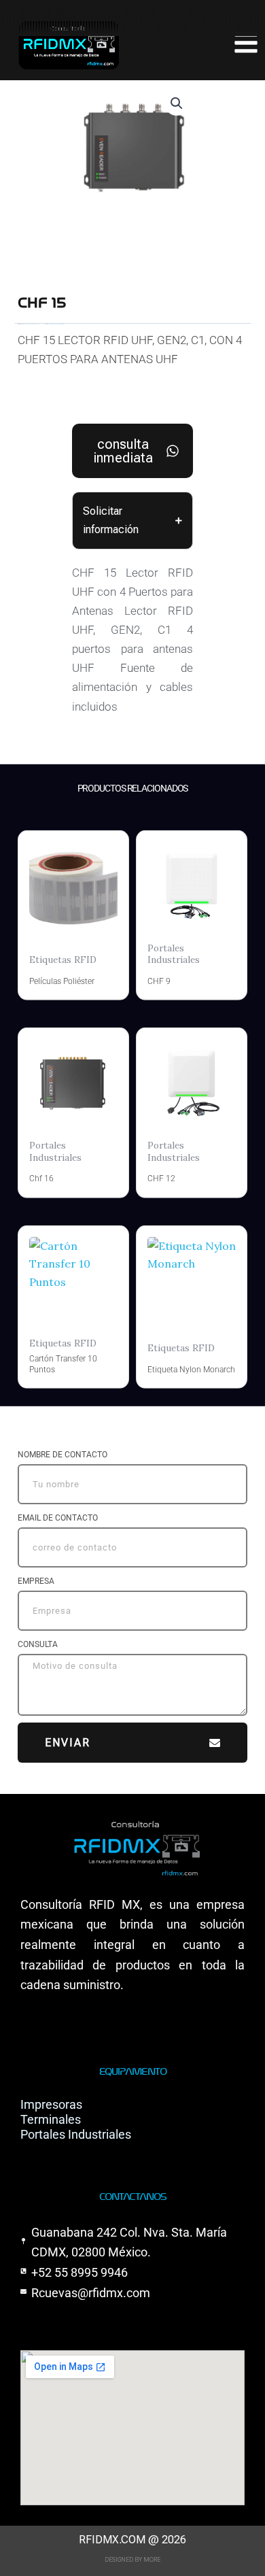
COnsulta (38, 1644)
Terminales (51, 2119)
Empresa (36, 1581)
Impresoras (51, 2104)
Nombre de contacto (63, 1455)
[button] (177, 103)
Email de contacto (58, 1518)
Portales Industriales (76, 2134)
